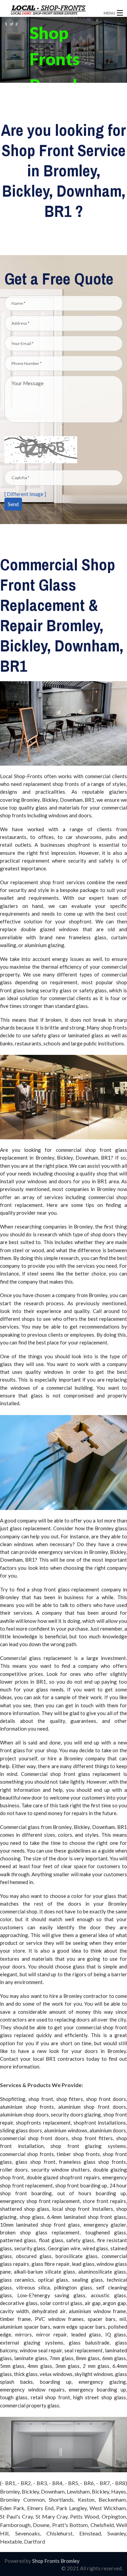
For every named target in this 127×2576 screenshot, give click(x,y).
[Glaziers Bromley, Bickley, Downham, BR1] (50, 10)
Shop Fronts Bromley (55, 2561)
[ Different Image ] (25, 494)
